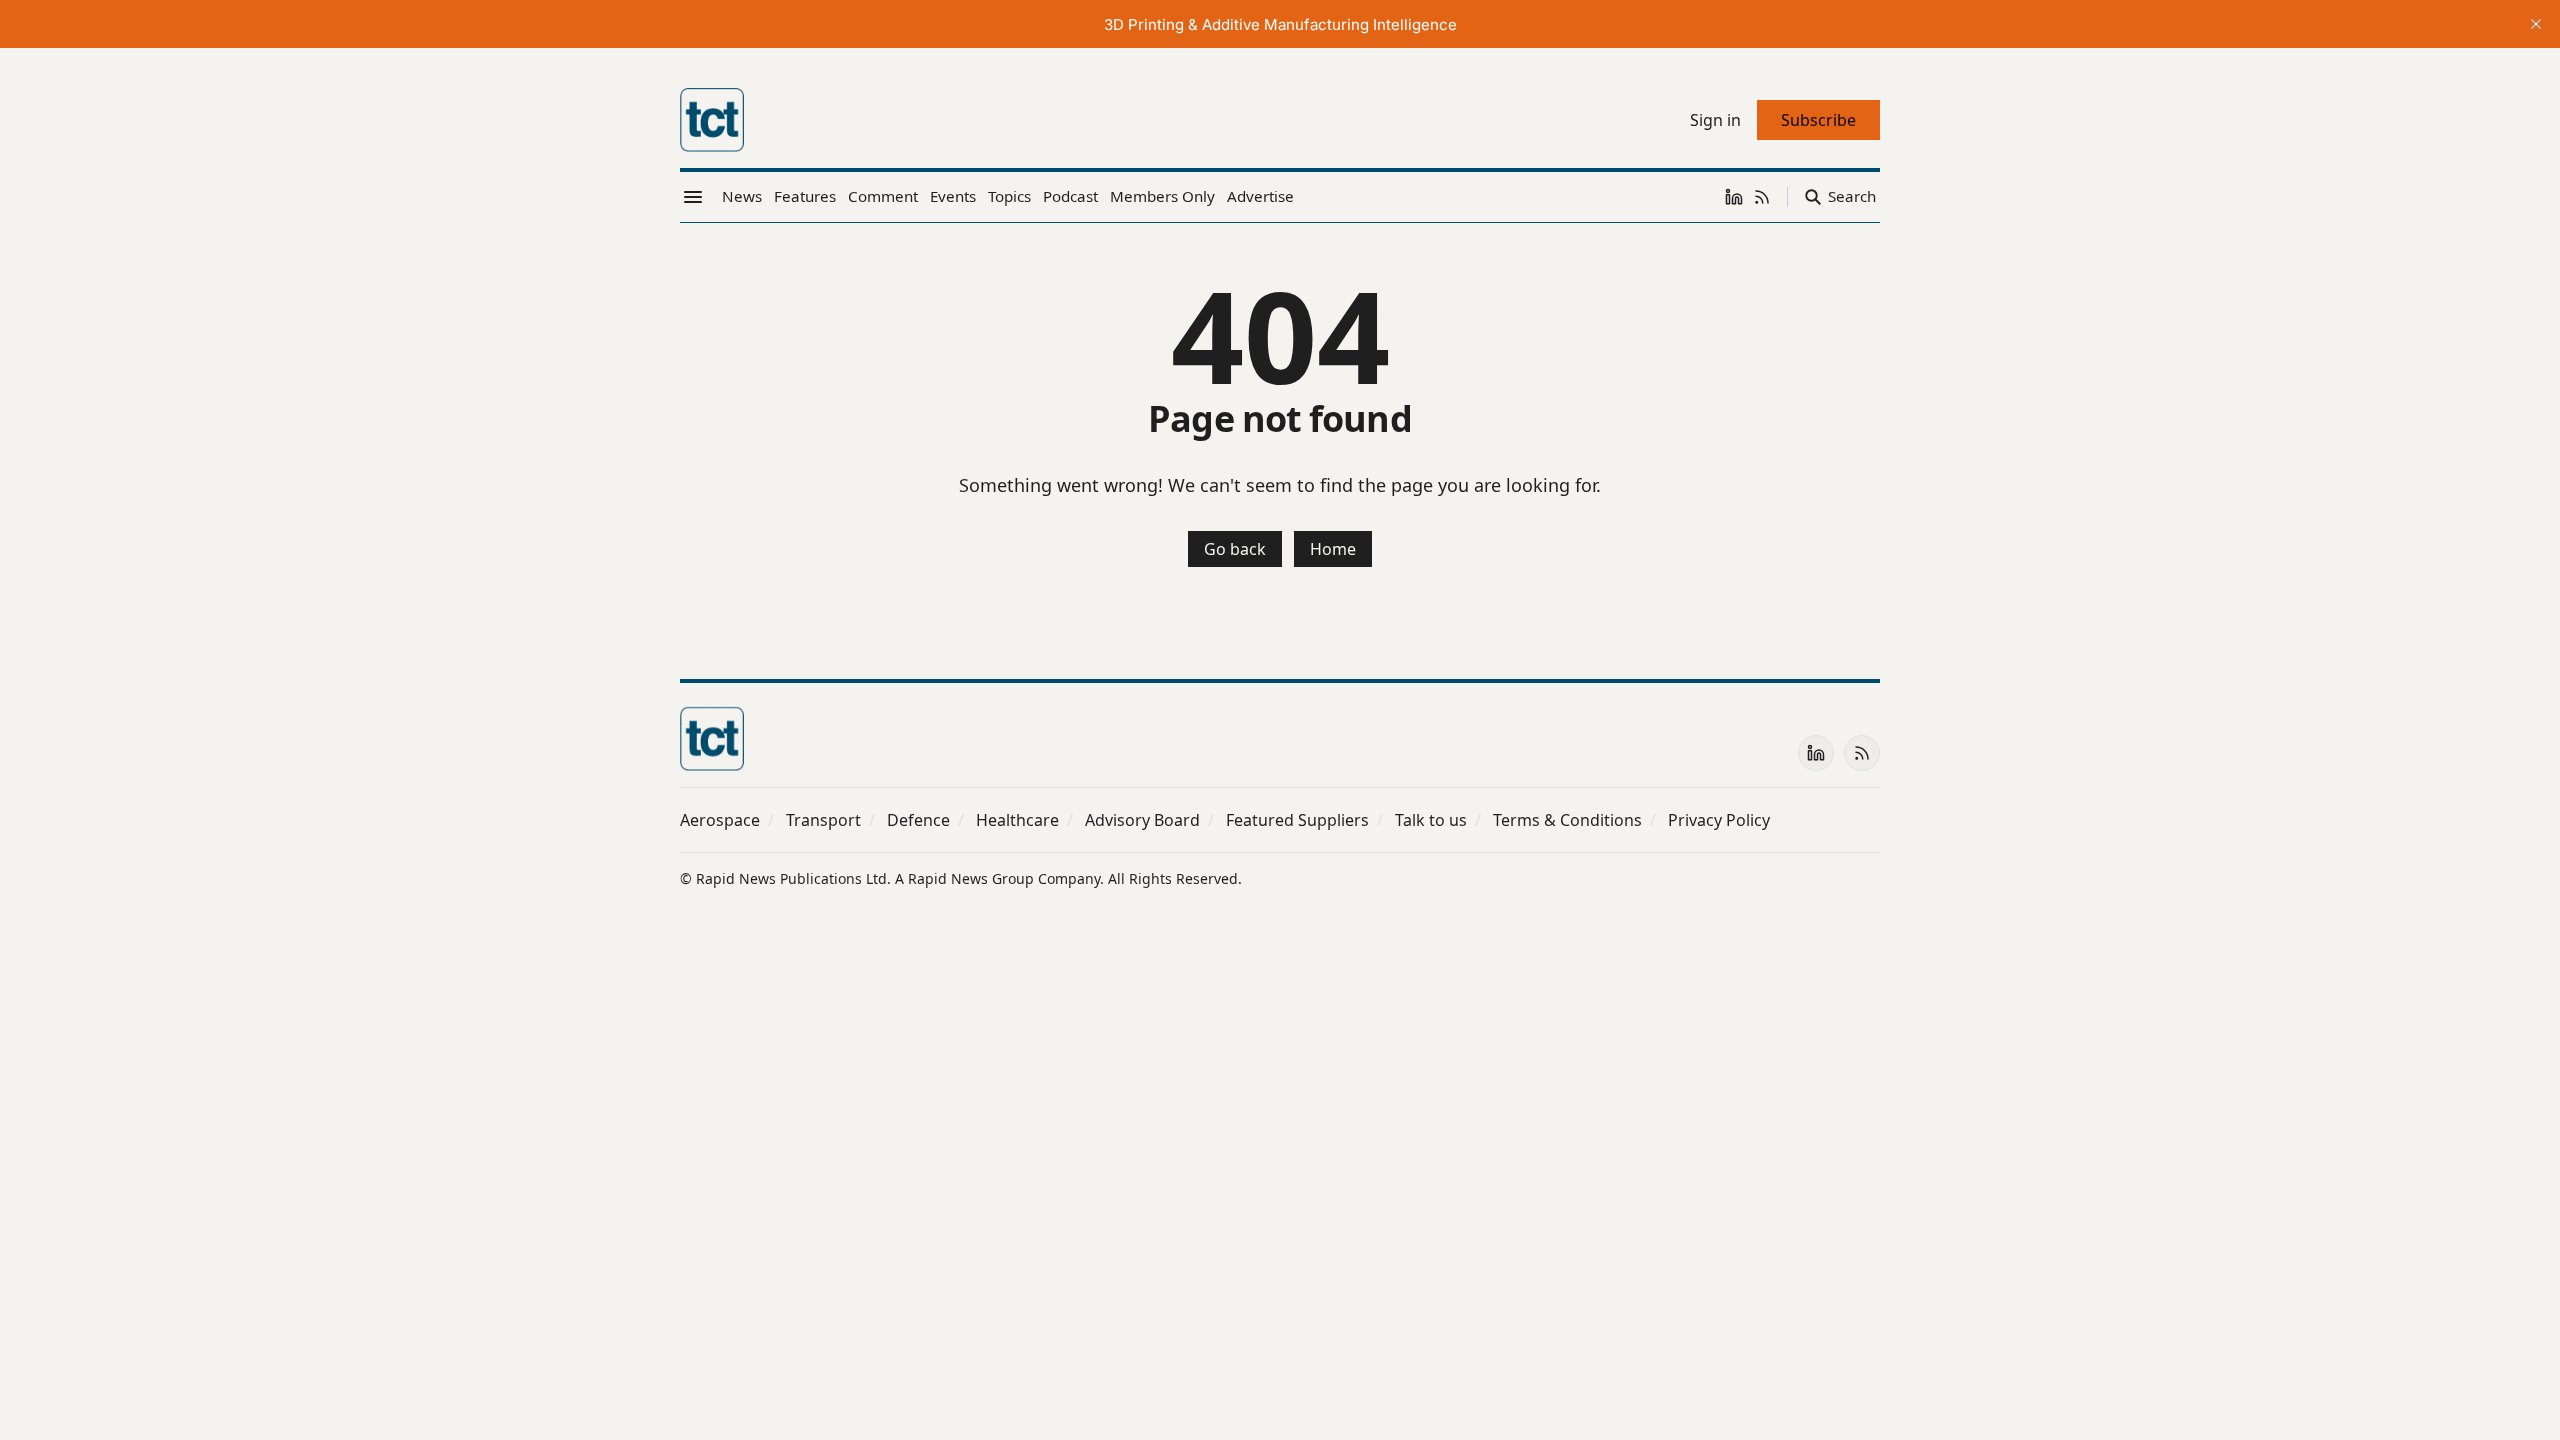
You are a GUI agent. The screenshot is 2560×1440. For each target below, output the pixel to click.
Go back (1235, 549)
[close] (2536, 24)
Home (1333, 549)
